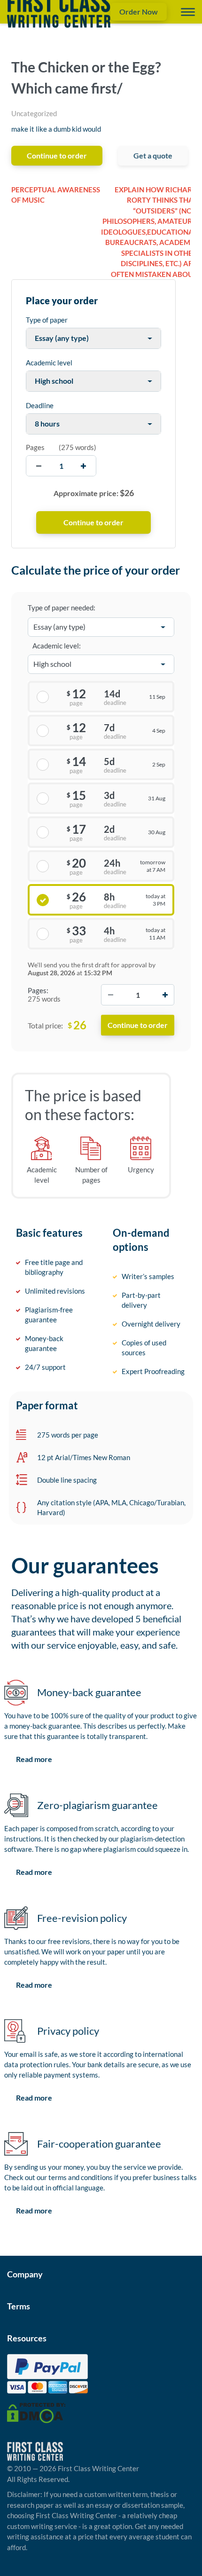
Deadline (40, 405)
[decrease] (39, 466)
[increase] (83, 466)
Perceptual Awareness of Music (56, 195)
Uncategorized (34, 113)
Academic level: (57, 646)
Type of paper (47, 320)
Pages (35, 447)
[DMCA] (36, 2412)
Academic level (49, 363)
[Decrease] (110, 995)
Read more (34, 1759)
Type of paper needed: (62, 608)
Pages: (38, 990)
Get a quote (153, 155)
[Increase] (165, 995)
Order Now (139, 12)
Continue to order (57, 155)
